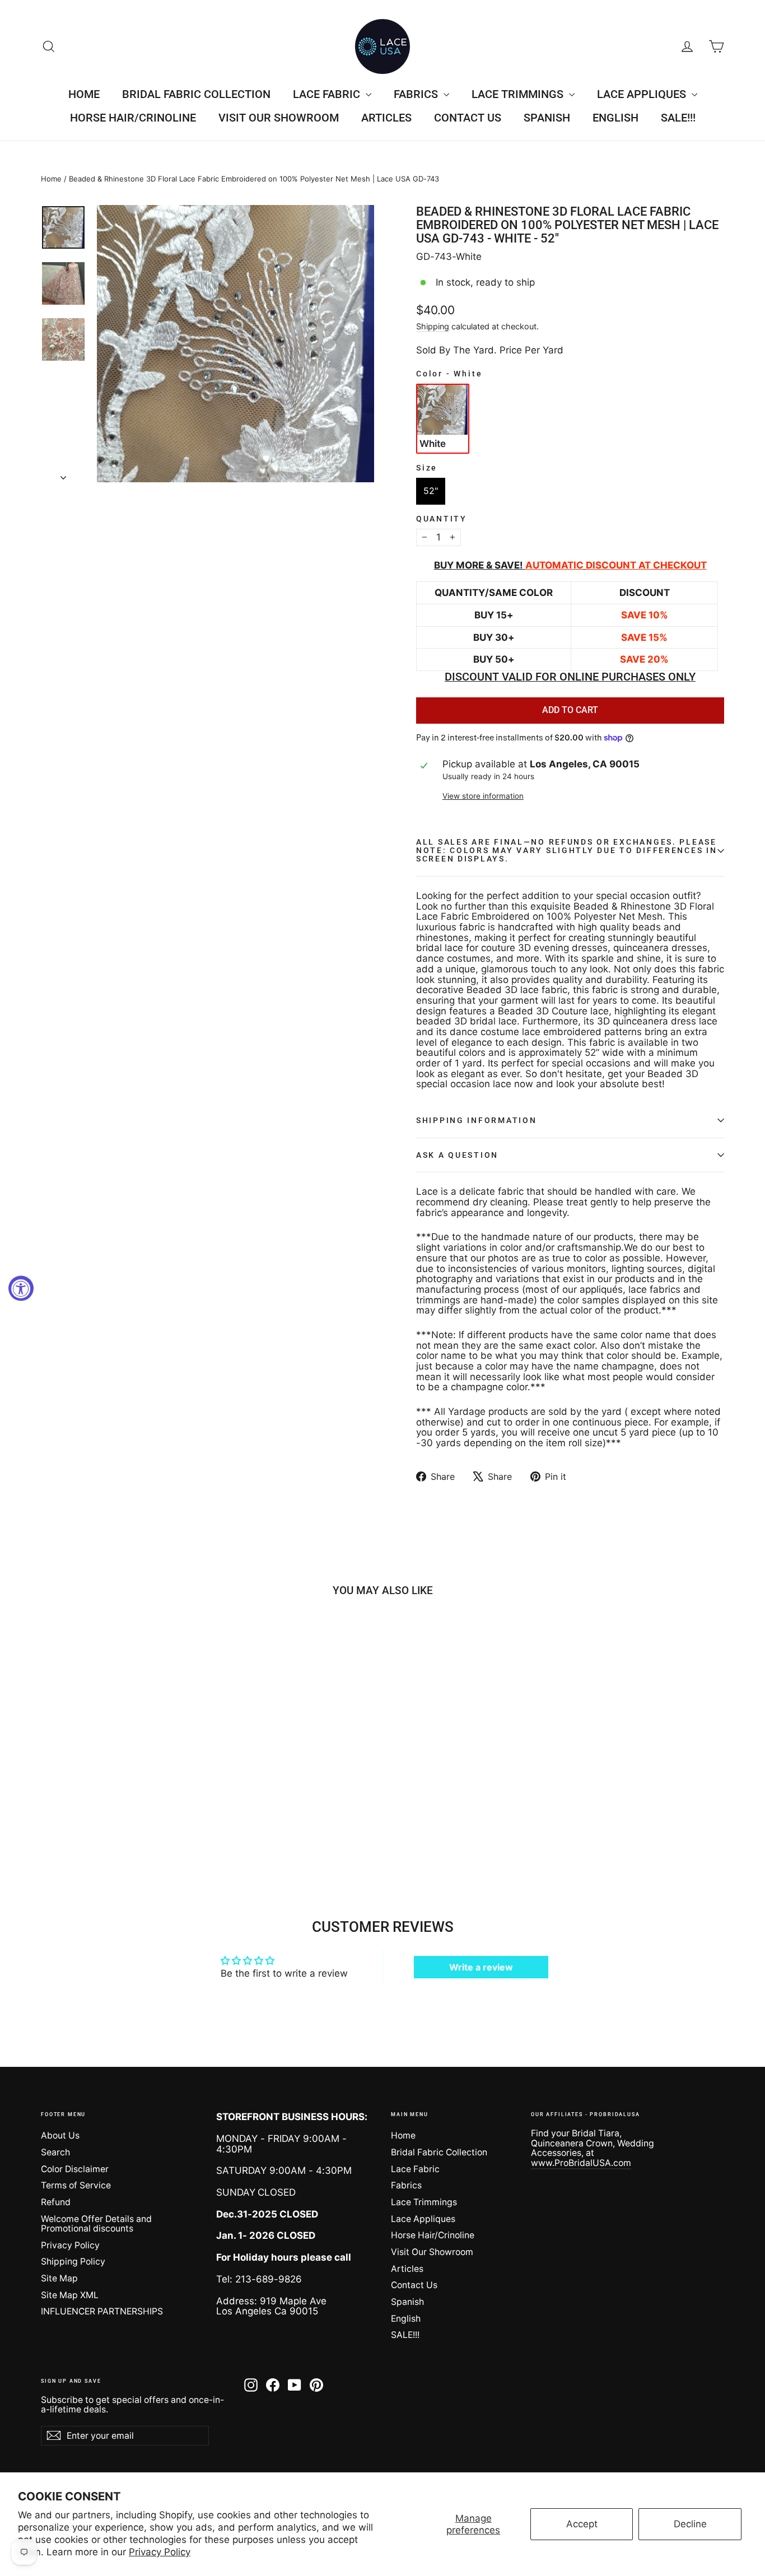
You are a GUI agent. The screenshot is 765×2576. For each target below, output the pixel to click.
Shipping (433, 326)
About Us (60, 2135)
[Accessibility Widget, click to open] (21, 1288)
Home (84, 94)
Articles (386, 118)
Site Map (59, 2278)
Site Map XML (70, 2295)
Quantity (442, 519)
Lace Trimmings (519, 94)
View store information (483, 796)
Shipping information (476, 1120)
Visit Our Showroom (279, 118)
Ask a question (457, 1155)
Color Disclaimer (75, 2169)
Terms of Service (76, 2185)
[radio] (443, 418)
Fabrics (417, 94)
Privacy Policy (160, 2552)
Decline (690, 2524)
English (615, 118)
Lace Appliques (643, 94)
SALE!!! (678, 118)
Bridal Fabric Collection (196, 94)
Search (55, 2152)
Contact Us (468, 118)
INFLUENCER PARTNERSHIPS (102, 2311)
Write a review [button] (481, 1967)
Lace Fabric (328, 94)
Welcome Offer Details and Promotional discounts (96, 2224)
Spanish (547, 118)
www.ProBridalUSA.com (581, 2163)
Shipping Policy (73, 2261)
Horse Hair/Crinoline (133, 118)
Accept (582, 2524)
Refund (56, 2202)
